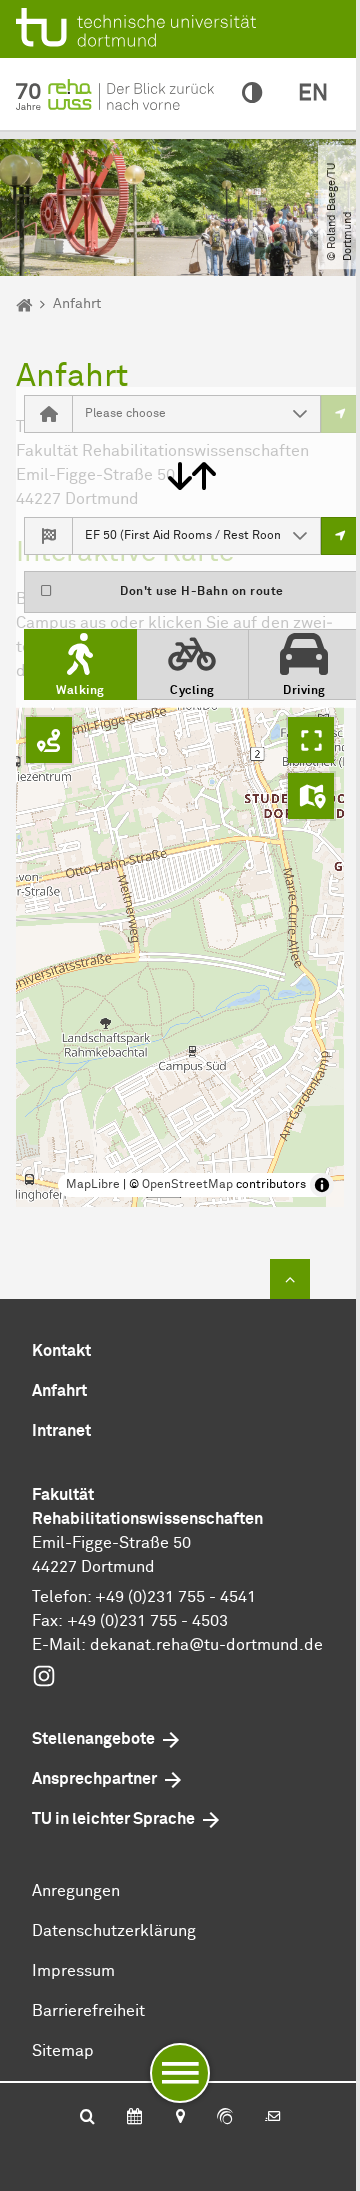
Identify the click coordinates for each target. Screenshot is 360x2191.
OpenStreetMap (187, 1185)
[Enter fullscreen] (311, 740)
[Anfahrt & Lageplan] (179, 2118)
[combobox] (176, 414)
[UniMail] (273, 2118)
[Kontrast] (252, 94)
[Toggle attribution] (322, 1185)
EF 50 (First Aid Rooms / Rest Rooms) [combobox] (182, 536)
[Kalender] (134, 2118)
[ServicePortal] (225, 2118)
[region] (180, 957)
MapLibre (93, 1185)
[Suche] (87, 2118)
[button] (300, 414)
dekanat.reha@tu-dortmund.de (206, 1645)
